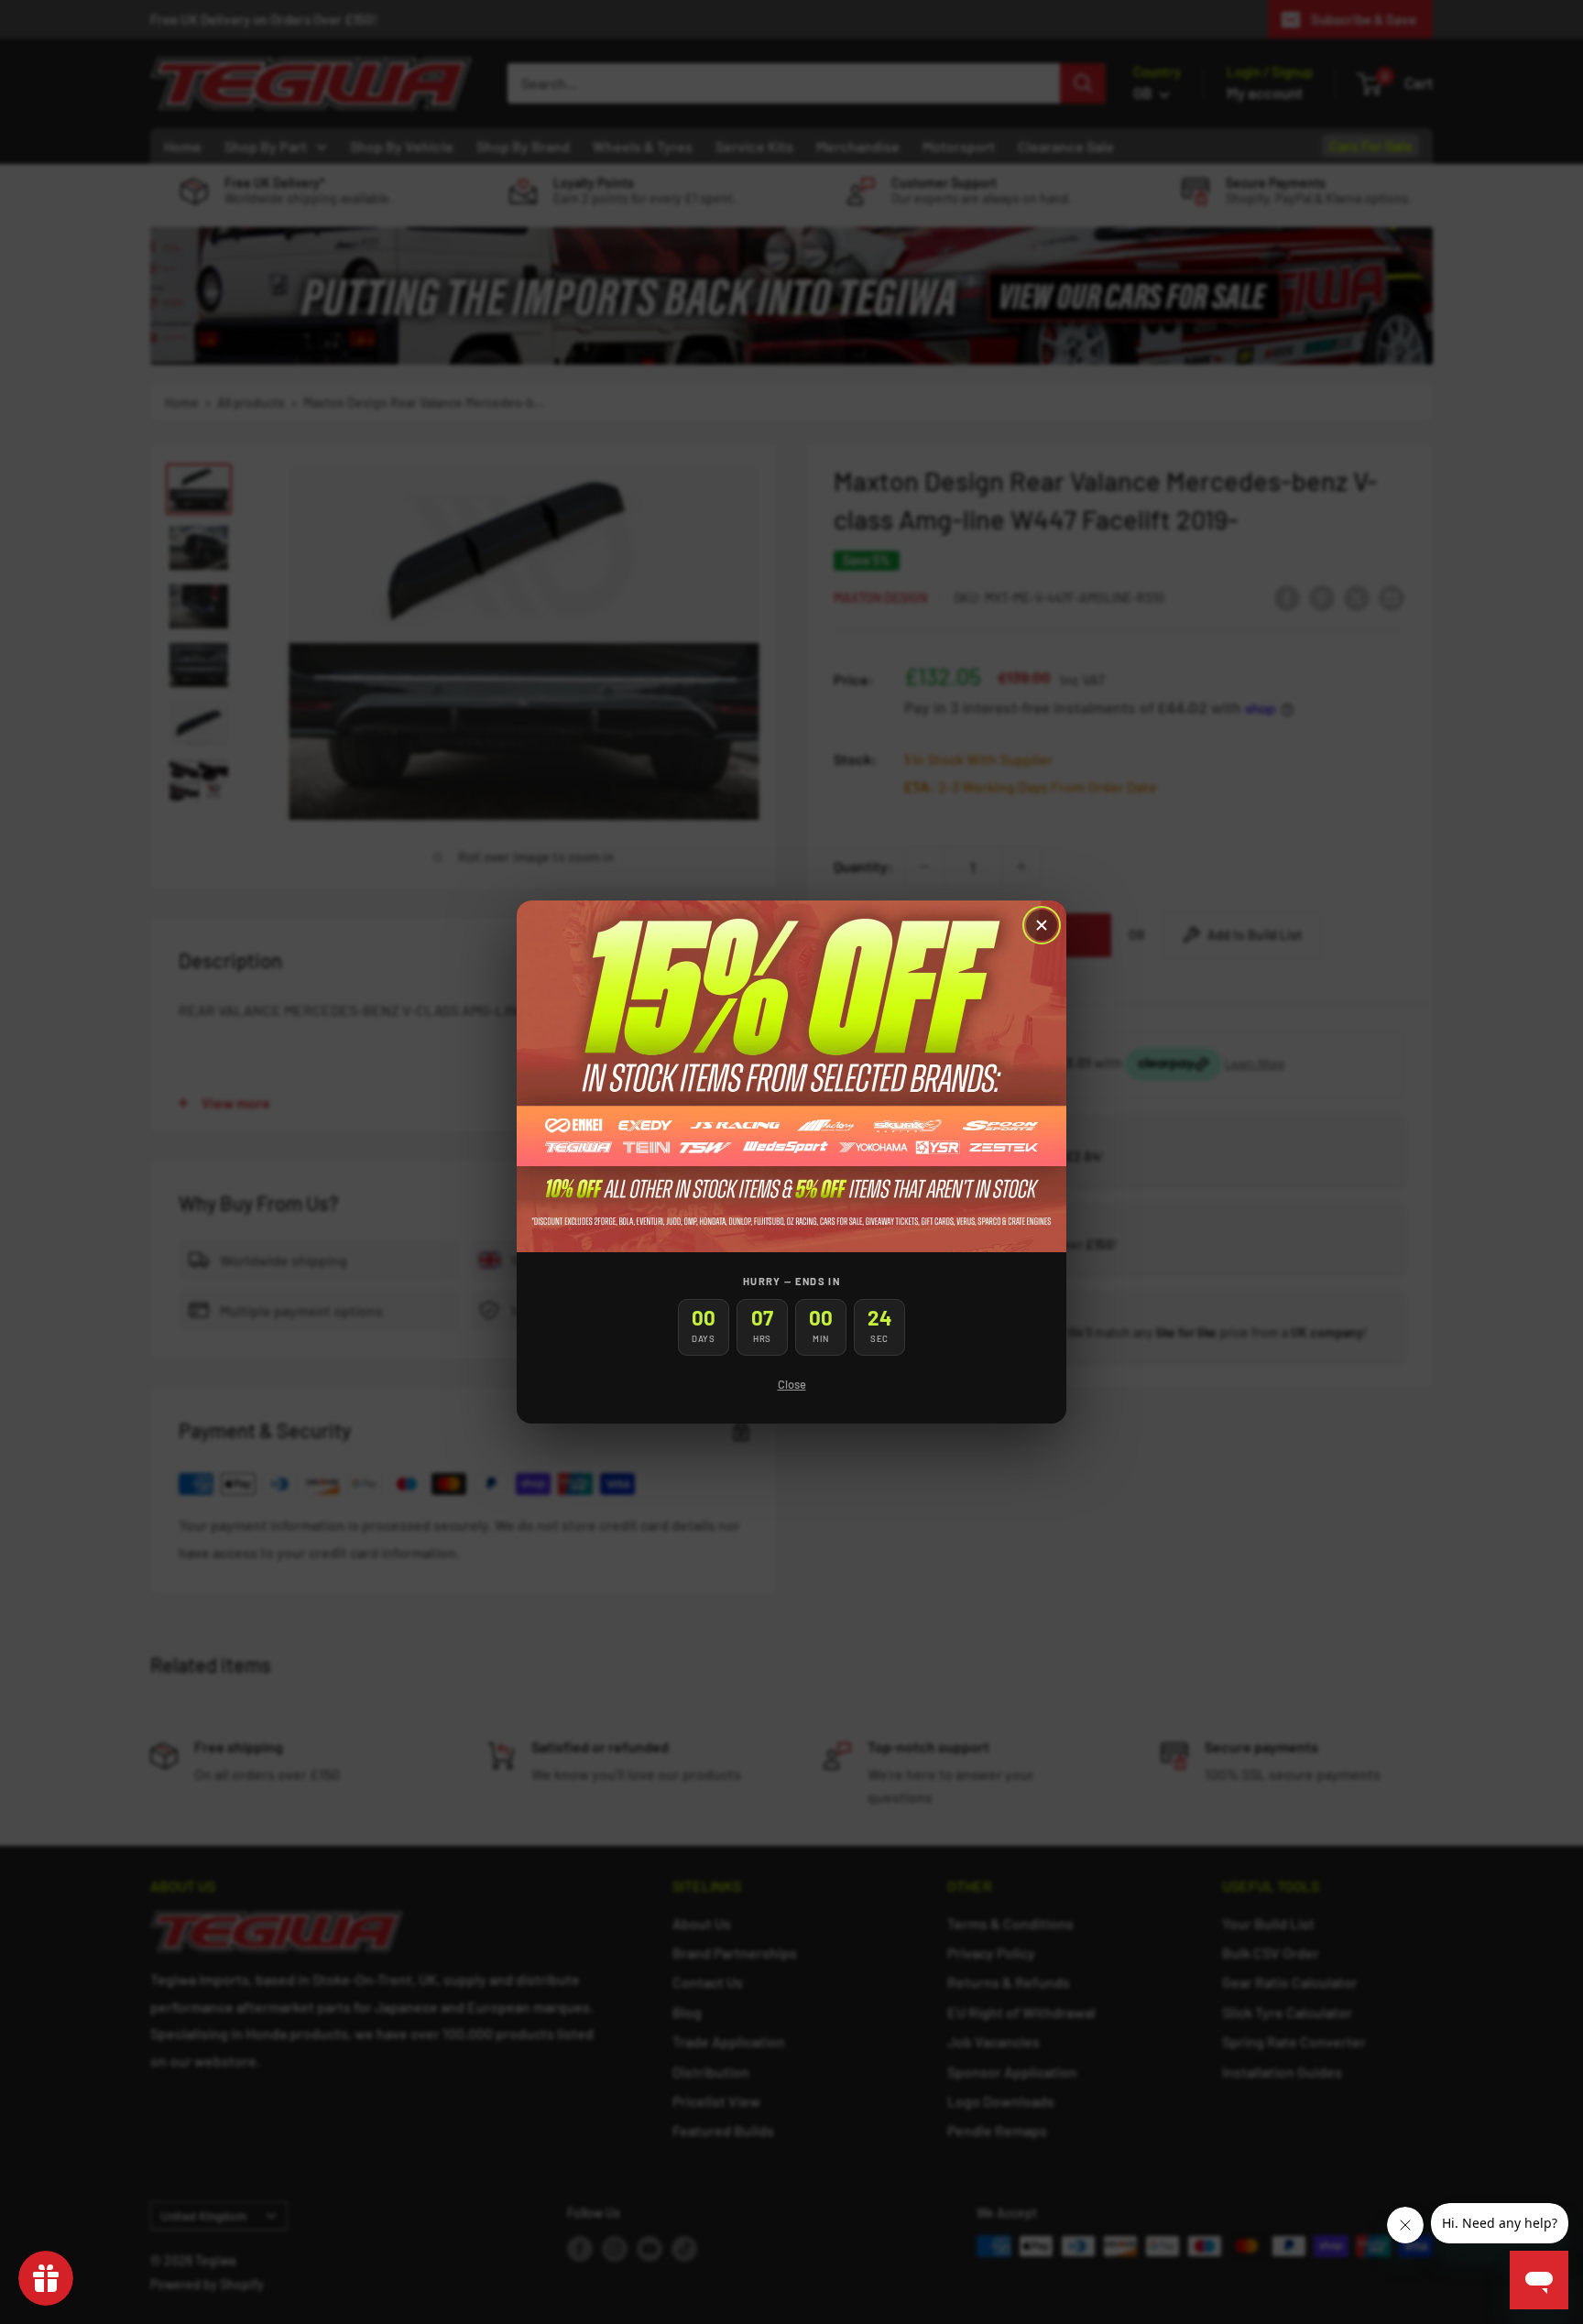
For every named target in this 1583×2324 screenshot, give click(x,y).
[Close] (1042, 925)
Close (792, 1384)
